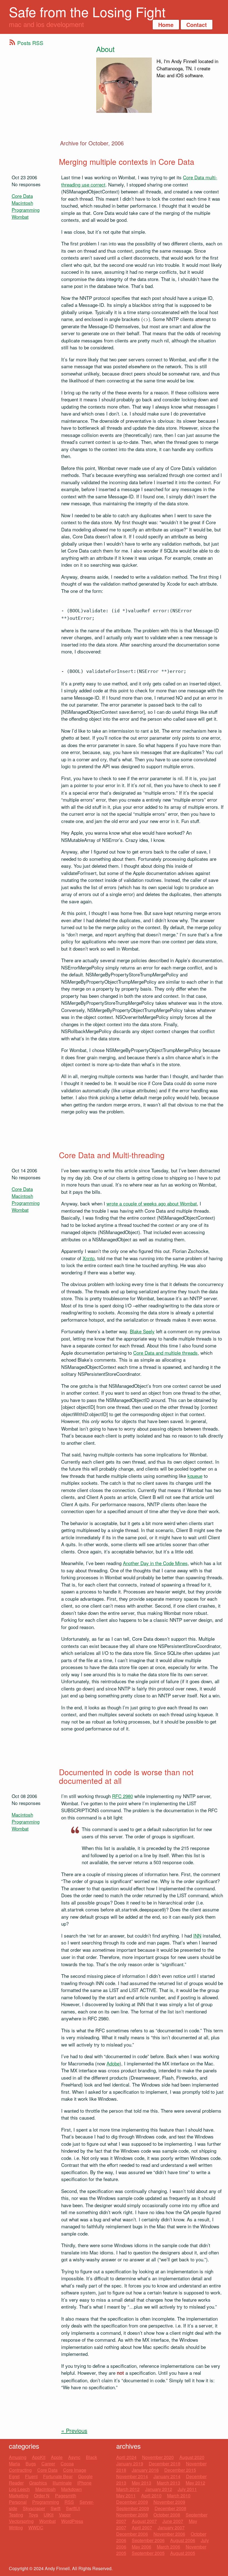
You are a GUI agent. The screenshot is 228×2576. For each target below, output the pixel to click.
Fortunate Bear (58, 2476)
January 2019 (130, 2464)
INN (197, 1935)
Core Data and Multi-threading (112, 1155)
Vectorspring (21, 2521)
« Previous (74, 2430)
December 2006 (132, 2534)
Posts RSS (30, 43)
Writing (16, 2527)
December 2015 (180, 2470)
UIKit (49, 2515)
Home (166, 25)
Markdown (71, 2489)
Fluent (31, 2476)
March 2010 (179, 2496)
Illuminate (62, 2483)
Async (74, 2457)
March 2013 (168, 2483)
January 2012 (159, 2489)
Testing (16, 2515)
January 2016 (145, 2470)
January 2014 (167, 2476)
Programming (26, 210)
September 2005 (148, 2553)
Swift (55, 2508)
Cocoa (67, 2464)
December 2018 (165, 2464)
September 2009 (133, 2508)
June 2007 (173, 2521)
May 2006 (142, 2547)
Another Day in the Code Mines (155, 1563)
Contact (197, 25)
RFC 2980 (122, 1796)
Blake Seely (142, 1331)
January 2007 (171, 2527)
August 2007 (144, 2521)
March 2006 (168, 2547)
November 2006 (169, 2534)
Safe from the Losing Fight (87, 12)
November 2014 (132, 2476)
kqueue (195, 1476)
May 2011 (126, 2496)
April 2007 (142, 2527)
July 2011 (187, 2489)
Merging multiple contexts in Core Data (127, 161)
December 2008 (170, 2508)
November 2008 (132, 2515)
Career (48, 2464)
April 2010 (151, 2496)
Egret (14, 2476)
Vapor (65, 2515)
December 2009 (132, 2502)
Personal (18, 2502)
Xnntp (89, 1258)
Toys (33, 2515)
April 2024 (126, 2457)
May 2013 (142, 2483)
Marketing (19, 2496)
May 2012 (195, 2483)
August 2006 (183, 2540)
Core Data (22, 196)
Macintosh (22, 203)
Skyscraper (34, 2508)
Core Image (75, 2470)
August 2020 (192, 2457)
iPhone (84, 2483)
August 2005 (183, 2553)
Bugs (31, 2464)
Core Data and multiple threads (165, 1353)
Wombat (20, 217)
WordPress (72, 2521)
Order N (42, 2496)
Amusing (18, 2457)
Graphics (38, 2483)
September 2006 (148, 2540)
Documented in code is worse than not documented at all (126, 1776)
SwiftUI (73, 2508)
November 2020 (158, 2457)
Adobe (113, 2063)
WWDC (36, 2527)
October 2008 (167, 2515)
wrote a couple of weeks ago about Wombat (152, 1203)
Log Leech (19, 2489)
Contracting (20, 2470)
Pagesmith (66, 2496)
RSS (69, 2502)
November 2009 (169, 2502)
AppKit (39, 2457)
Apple (57, 2457)
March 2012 (128, 2489)
